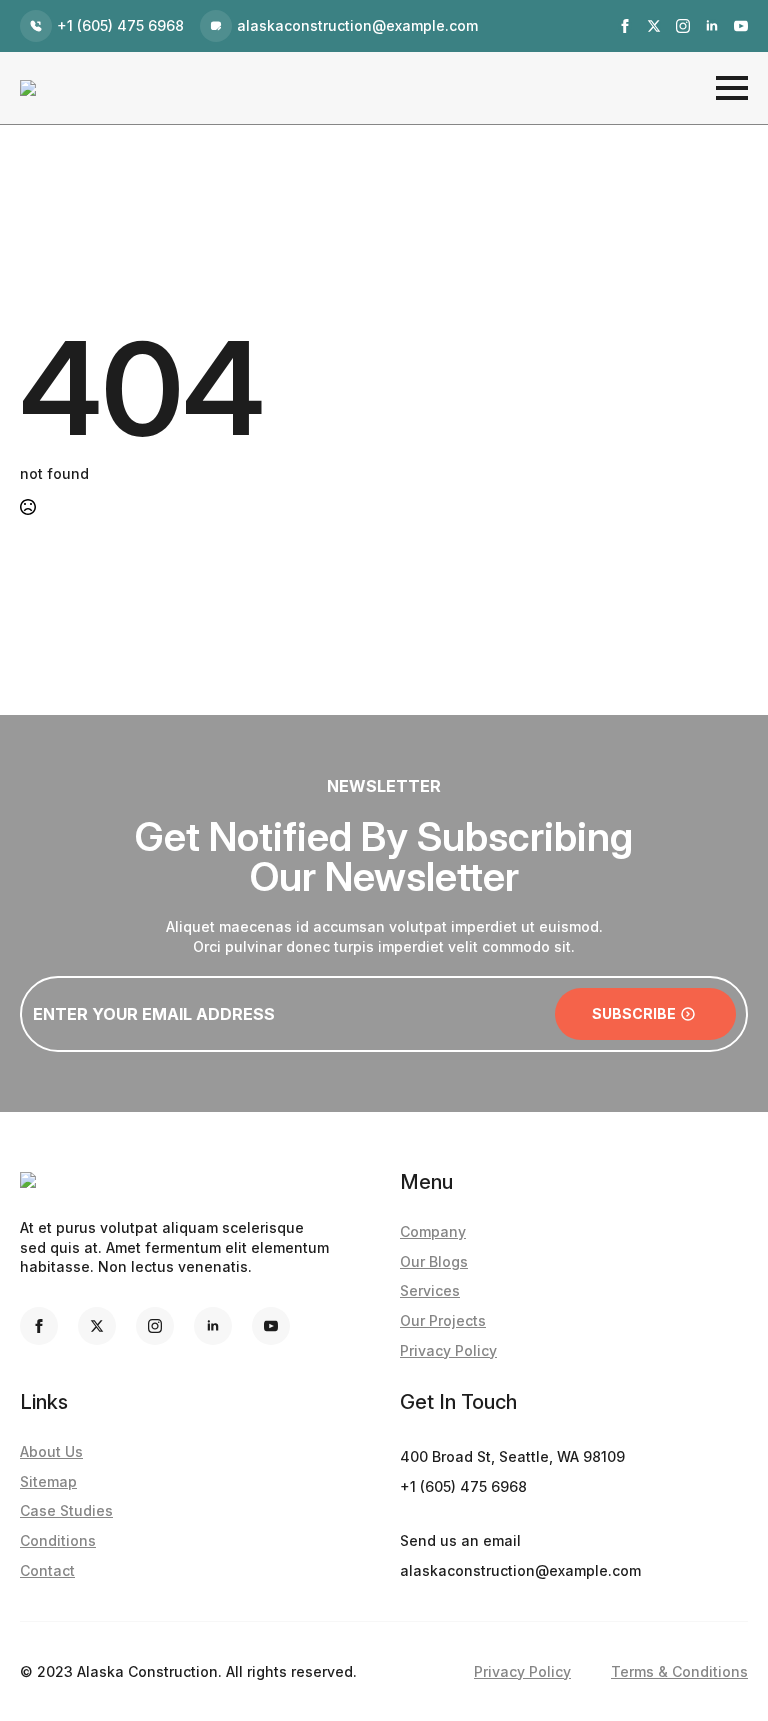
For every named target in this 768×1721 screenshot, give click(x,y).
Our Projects (443, 1320)
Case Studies (66, 1510)
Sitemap (48, 1481)
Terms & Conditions (679, 1671)
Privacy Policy (448, 1350)
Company (433, 1231)
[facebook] (625, 26)
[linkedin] (712, 26)
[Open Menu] (732, 88)
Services (430, 1290)
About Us (51, 1451)
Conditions (58, 1540)
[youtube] (741, 26)
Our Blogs (434, 1261)
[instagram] (683, 26)
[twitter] (654, 26)
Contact (47, 1570)
